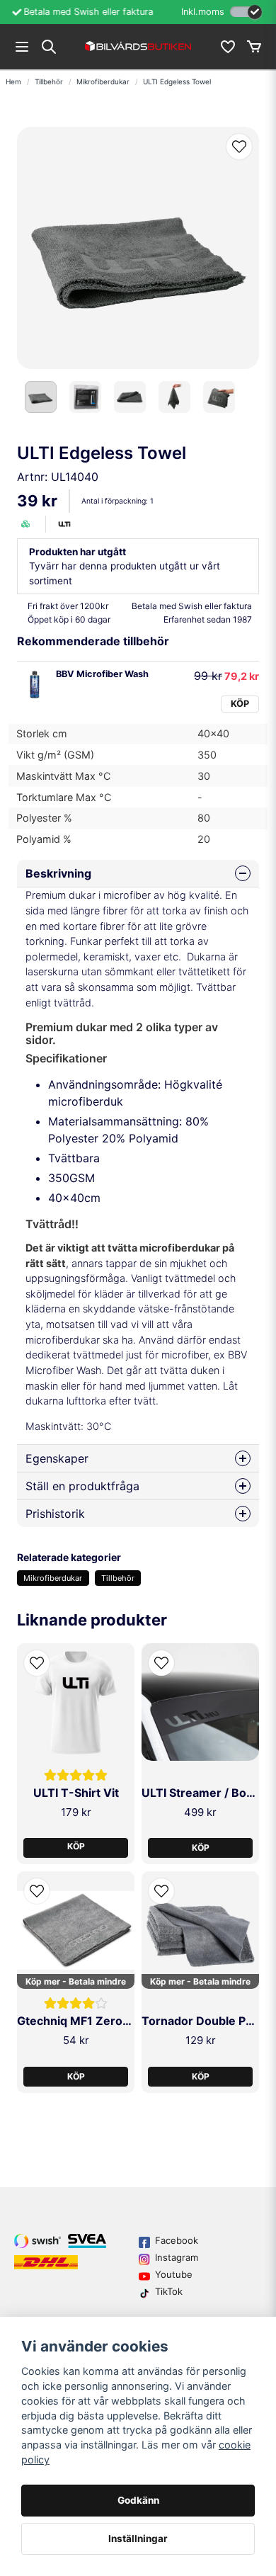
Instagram (177, 2257)
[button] (239, 147)
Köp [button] (76, 1846)
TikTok (169, 2291)
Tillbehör (49, 81)
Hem (13, 81)
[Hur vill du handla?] (246, 12)
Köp (240, 704)
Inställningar (138, 2538)
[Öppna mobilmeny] (22, 47)
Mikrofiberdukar (103, 81)
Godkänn (138, 2500)
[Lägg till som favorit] (227, 47)
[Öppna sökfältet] (49, 47)
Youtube (174, 2274)
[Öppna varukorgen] (254, 47)
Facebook (177, 2240)
